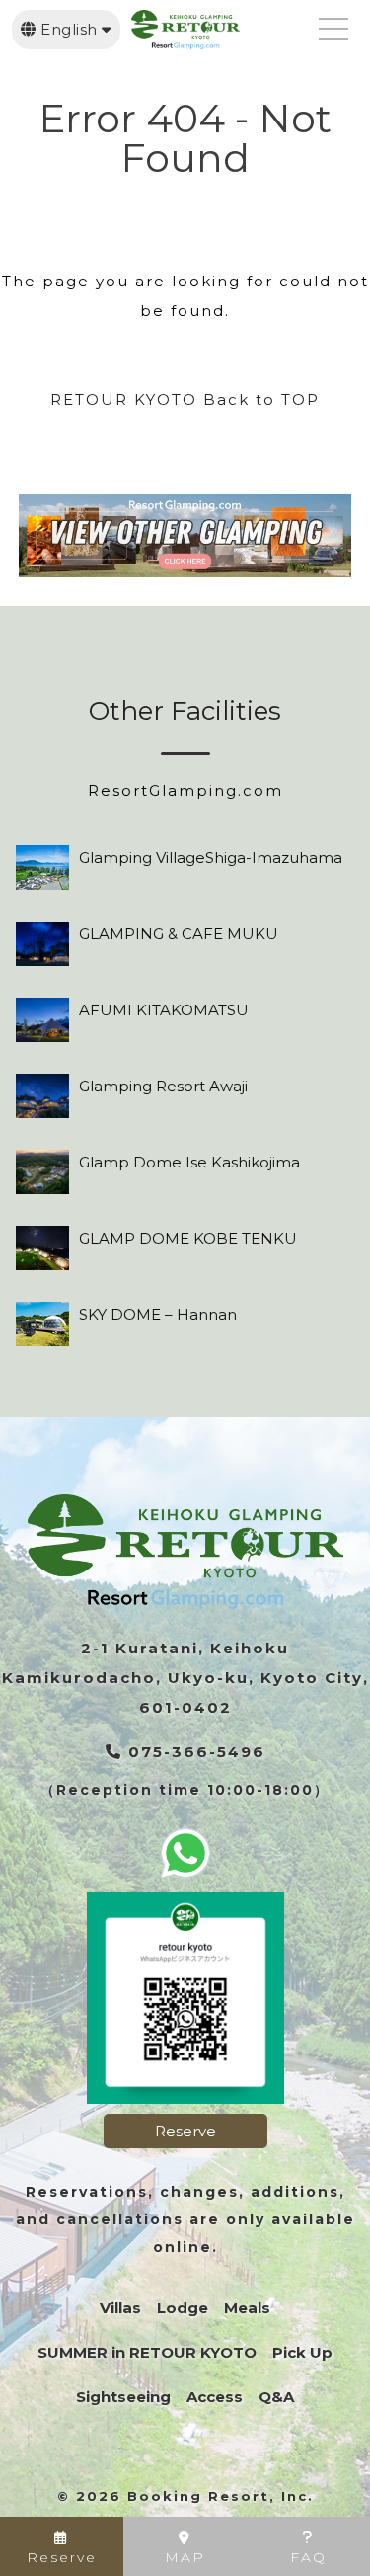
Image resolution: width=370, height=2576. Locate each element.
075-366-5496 (194, 1752)
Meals (247, 2308)
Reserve (185, 2131)
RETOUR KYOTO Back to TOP (185, 400)
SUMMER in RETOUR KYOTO (147, 2352)
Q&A (276, 2397)
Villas (120, 2308)
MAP (185, 2557)
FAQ (308, 2557)
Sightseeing (123, 2397)
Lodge (183, 2308)
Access (215, 2397)
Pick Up (302, 2352)
